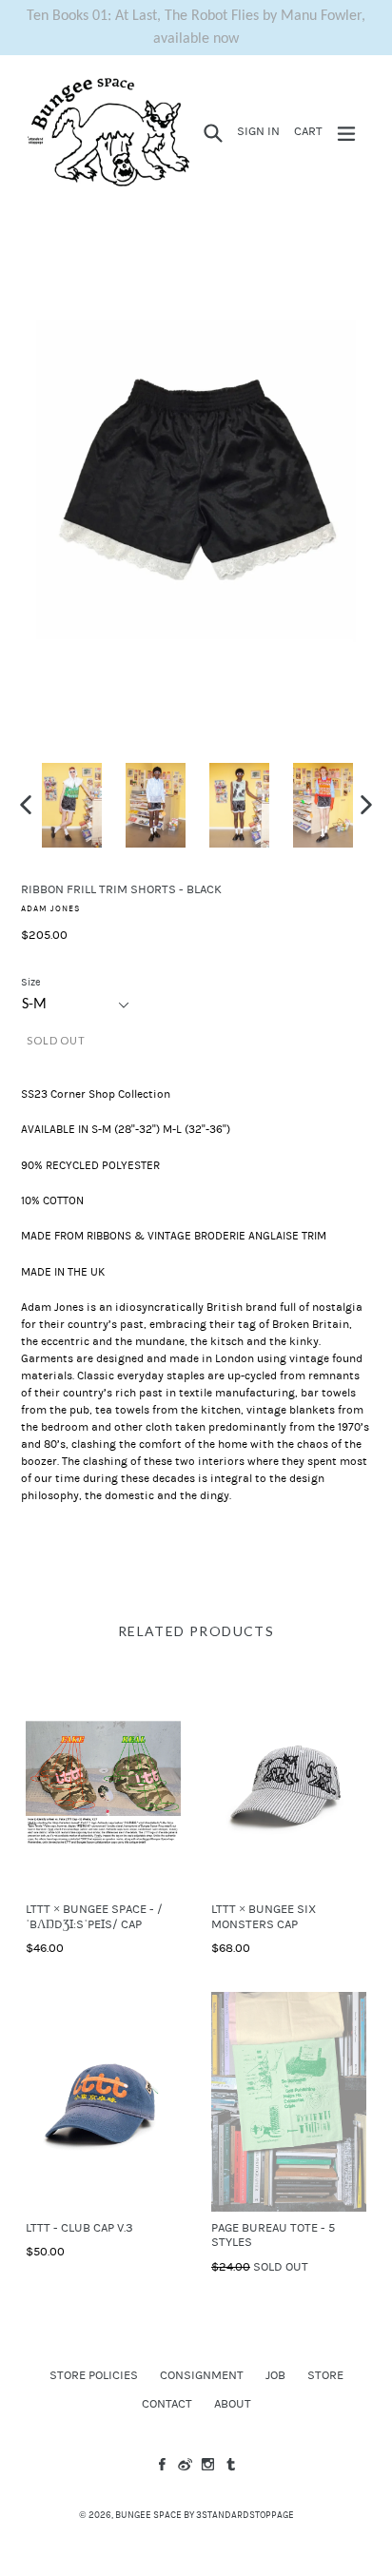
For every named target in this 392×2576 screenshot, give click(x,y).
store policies (94, 2375)
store (325, 2375)
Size (31, 982)
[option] (71, 806)
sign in (261, 131)
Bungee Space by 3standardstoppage (205, 2515)
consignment (202, 2375)
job (275, 2375)
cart (311, 131)
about (233, 2404)
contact (167, 2404)
